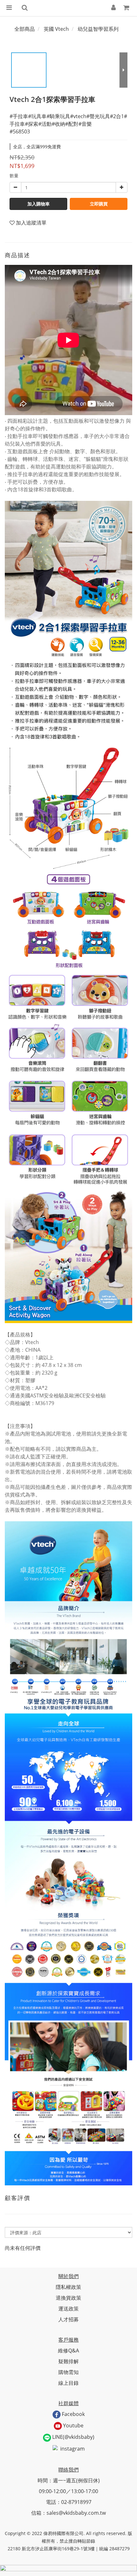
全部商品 (25, 29)
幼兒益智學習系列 (98, 29)
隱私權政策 (68, 2287)
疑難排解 (68, 2361)
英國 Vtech (56, 29)
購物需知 (68, 2372)
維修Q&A (68, 2351)
